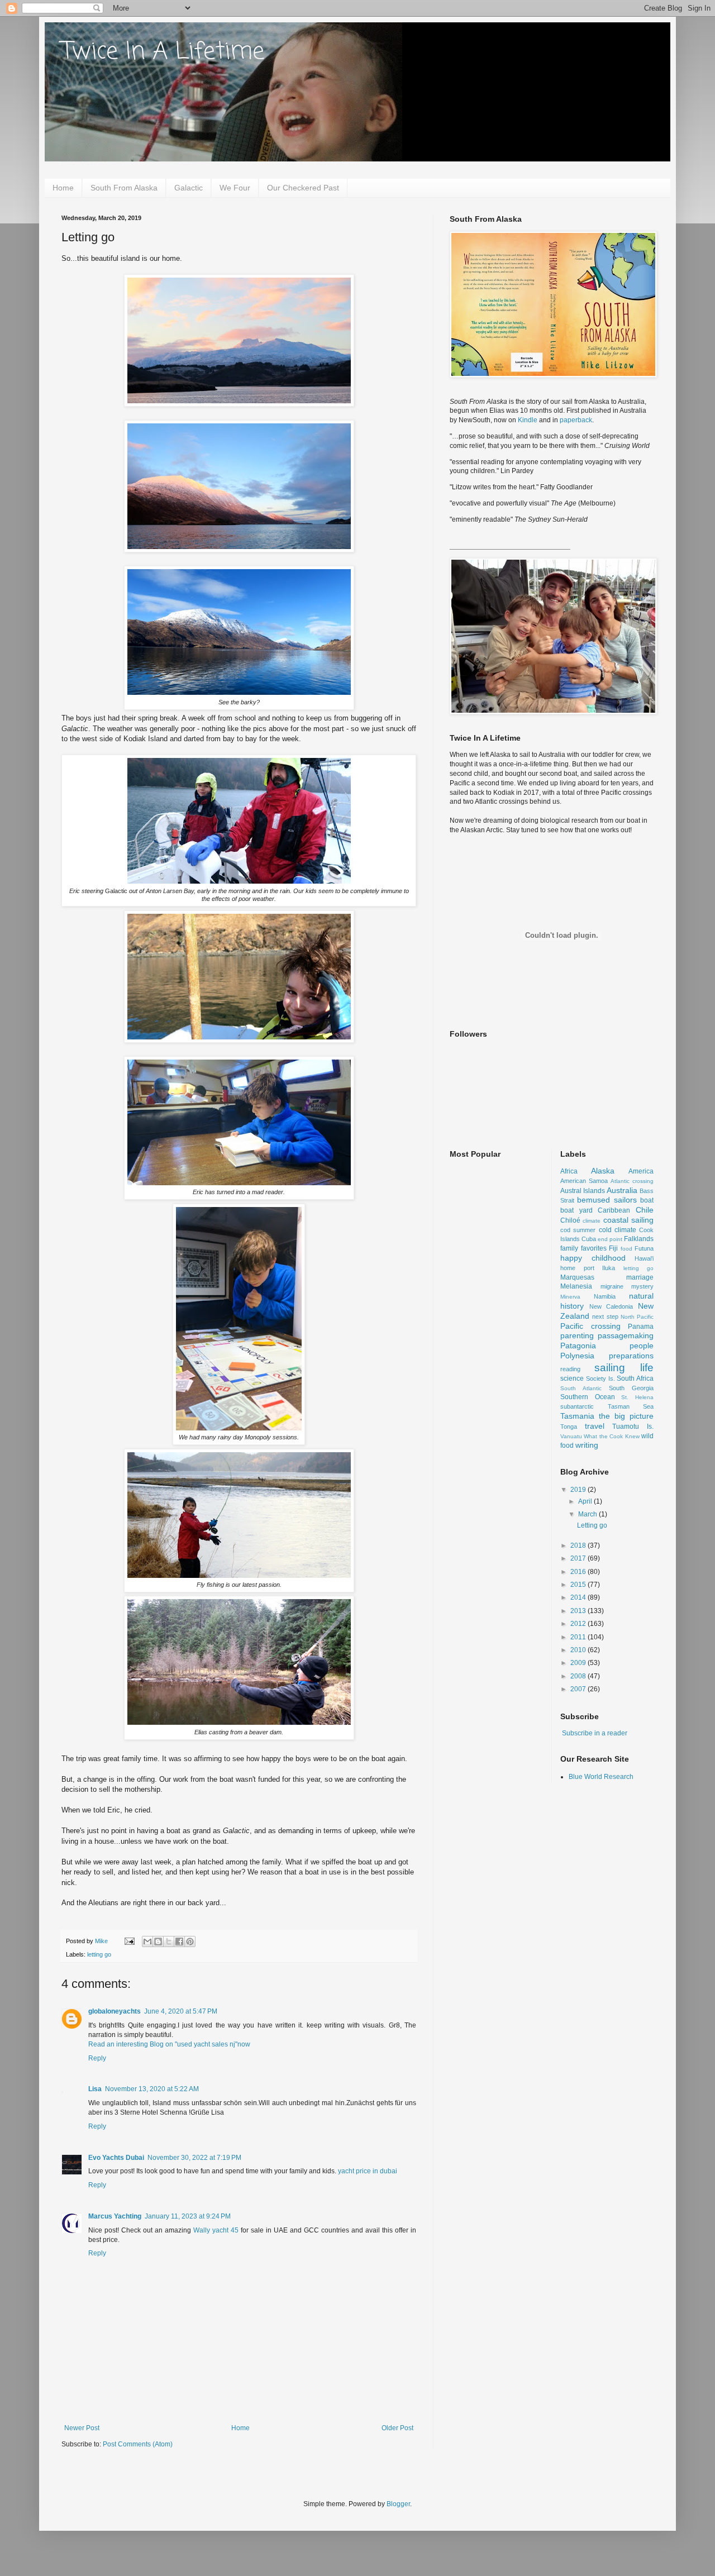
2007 (579, 1689)
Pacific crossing (590, 1326)
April (586, 1501)
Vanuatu (571, 1436)
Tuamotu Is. (633, 1427)
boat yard (576, 1210)
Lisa (95, 2089)
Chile (645, 1210)
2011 (579, 1637)
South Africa (635, 1378)
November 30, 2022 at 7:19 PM (194, 2158)
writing (587, 1445)
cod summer (578, 1230)
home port (577, 1268)
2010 (579, 1650)
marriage (640, 1277)
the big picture (626, 1416)
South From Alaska (124, 188)
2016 (579, 1572)
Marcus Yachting (115, 2216)
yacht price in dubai (368, 2171)
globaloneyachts (115, 2011)
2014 (579, 1597)
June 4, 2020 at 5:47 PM (181, 2011)
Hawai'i (644, 1258)
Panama (641, 1327)
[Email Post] (129, 1941)
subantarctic (577, 1406)
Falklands (639, 1239)
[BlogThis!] (158, 1941)
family (569, 1248)
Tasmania (577, 1416)
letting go (99, 1954)
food (626, 1249)
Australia (622, 1190)
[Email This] (147, 1941)
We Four (235, 188)
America (641, 1171)
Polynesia (577, 1356)
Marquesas (577, 1277)
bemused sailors (607, 1200)
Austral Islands (583, 1191)
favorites (594, 1248)
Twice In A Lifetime (163, 52)
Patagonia (578, 1346)
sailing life (624, 1368)
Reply (97, 2058)
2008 (579, 1676)
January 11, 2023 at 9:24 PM (188, 2216)
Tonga (569, 1427)
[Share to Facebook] (179, 1941)
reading (570, 1369)
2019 (579, 1490)
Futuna (644, 1248)
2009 (579, 1663)
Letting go (592, 1525)
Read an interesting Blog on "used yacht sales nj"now (169, 2044)
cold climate (618, 1230)
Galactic (189, 188)
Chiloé (570, 1220)
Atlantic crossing (632, 1181)
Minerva (570, 1297)
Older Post (397, 2428)
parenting (577, 1335)
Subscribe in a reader (595, 1733)
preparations (631, 1356)
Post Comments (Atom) (138, 2444)
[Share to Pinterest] (190, 1941)
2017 (579, 1558)
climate (592, 1221)
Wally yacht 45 (216, 2230)
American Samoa (584, 1181)
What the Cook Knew (611, 1436)
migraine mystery (627, 1286)
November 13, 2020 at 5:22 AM (152, 2089)
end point (610, 1239)
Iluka (609, 1268)
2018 (579, 1545)
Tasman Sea (631, 1406)
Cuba (589, 1239)
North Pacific (637, 1317)
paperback (576, 420)
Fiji (613, 1248)
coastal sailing (628, 1220)
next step (605, 1316)
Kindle (528, 420)
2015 (579, 1585)
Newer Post (82, 2428)
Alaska (603, 1171)
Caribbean (614, 1210)
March (588, 1514)
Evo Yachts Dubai (116, 2158)
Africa (569, 1171)
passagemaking (626, 1335)
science (572, 1378)
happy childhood (593, 1258)
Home (63, 188)
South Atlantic (581, 1388)
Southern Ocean (588, 1397)
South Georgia (631, 1388)
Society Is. (600, 1378)
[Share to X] (169, 1941)
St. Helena (637, 1397)
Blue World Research (601, 1777)
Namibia (605, 1296)
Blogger (398, 2504)
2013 (579, 1611)
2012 (579, 1624)
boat (647, 1200)
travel (595, 1426)
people (642, 1346)
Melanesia (576, 1286)
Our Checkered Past (303, 188)
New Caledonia (611, 1306)
